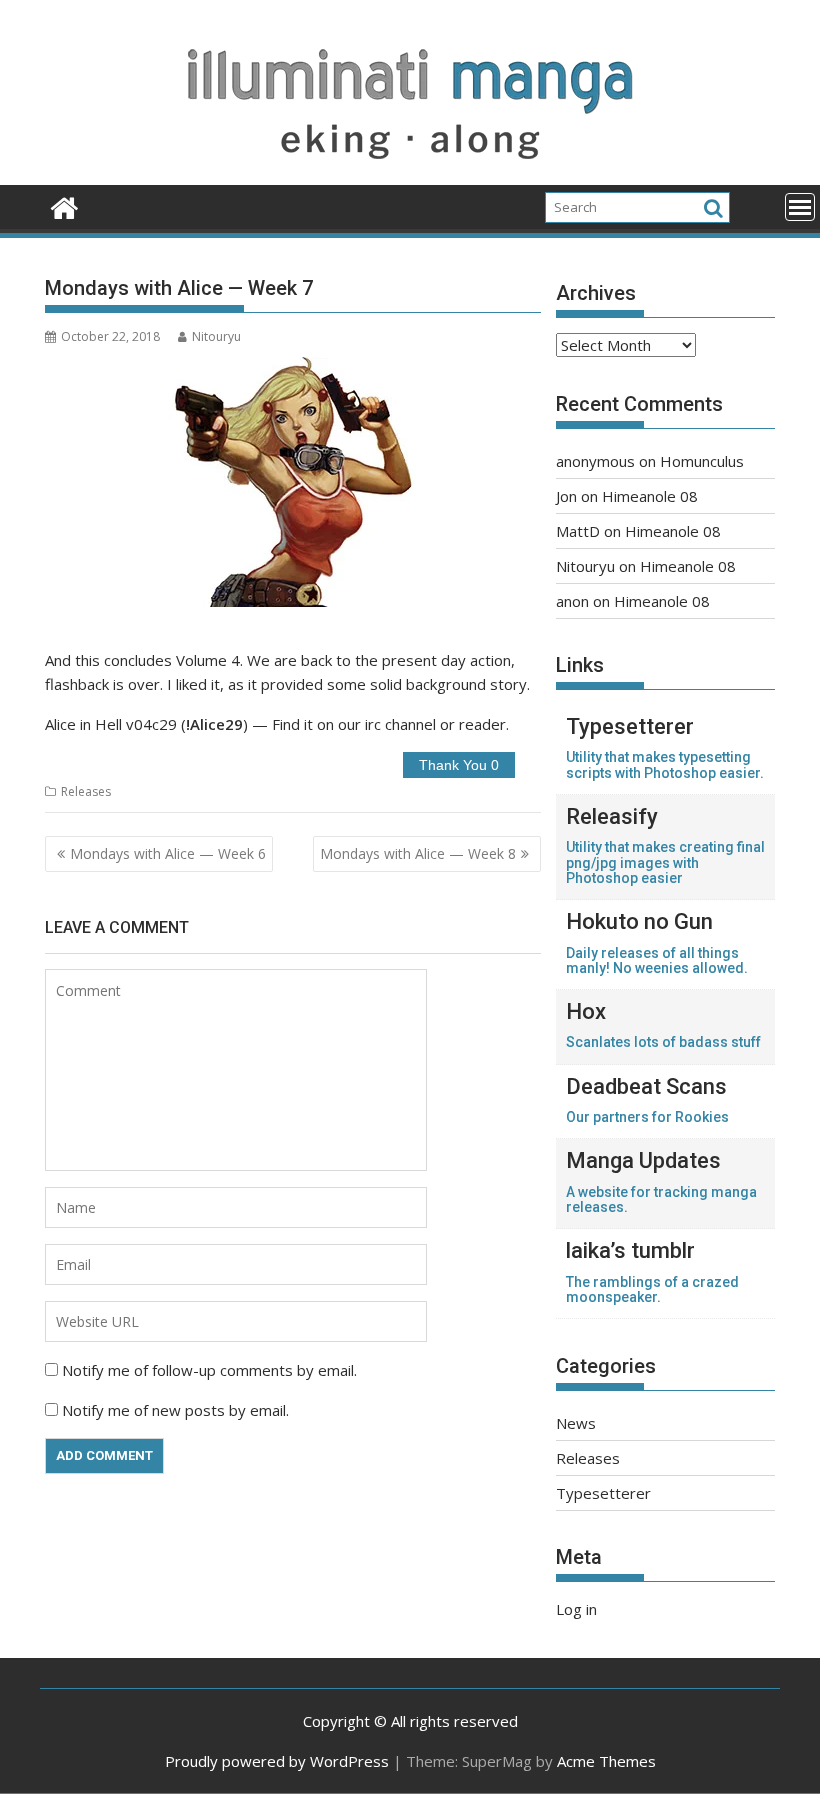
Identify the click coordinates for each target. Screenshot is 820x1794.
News (576, 1423)
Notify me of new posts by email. (175, 1410)
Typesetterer (603, 1493)
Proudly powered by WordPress (277, 1761)
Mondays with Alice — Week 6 (168, 853)
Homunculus (702, 461)
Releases (86, 791)
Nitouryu (216, 336)
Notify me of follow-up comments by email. (209, 1370)
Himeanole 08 (650, 496)
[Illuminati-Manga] (410, 173)
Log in (576, 1609)
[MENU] (800, 207)
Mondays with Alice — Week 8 (418, 853)
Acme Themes (606, 1761)
